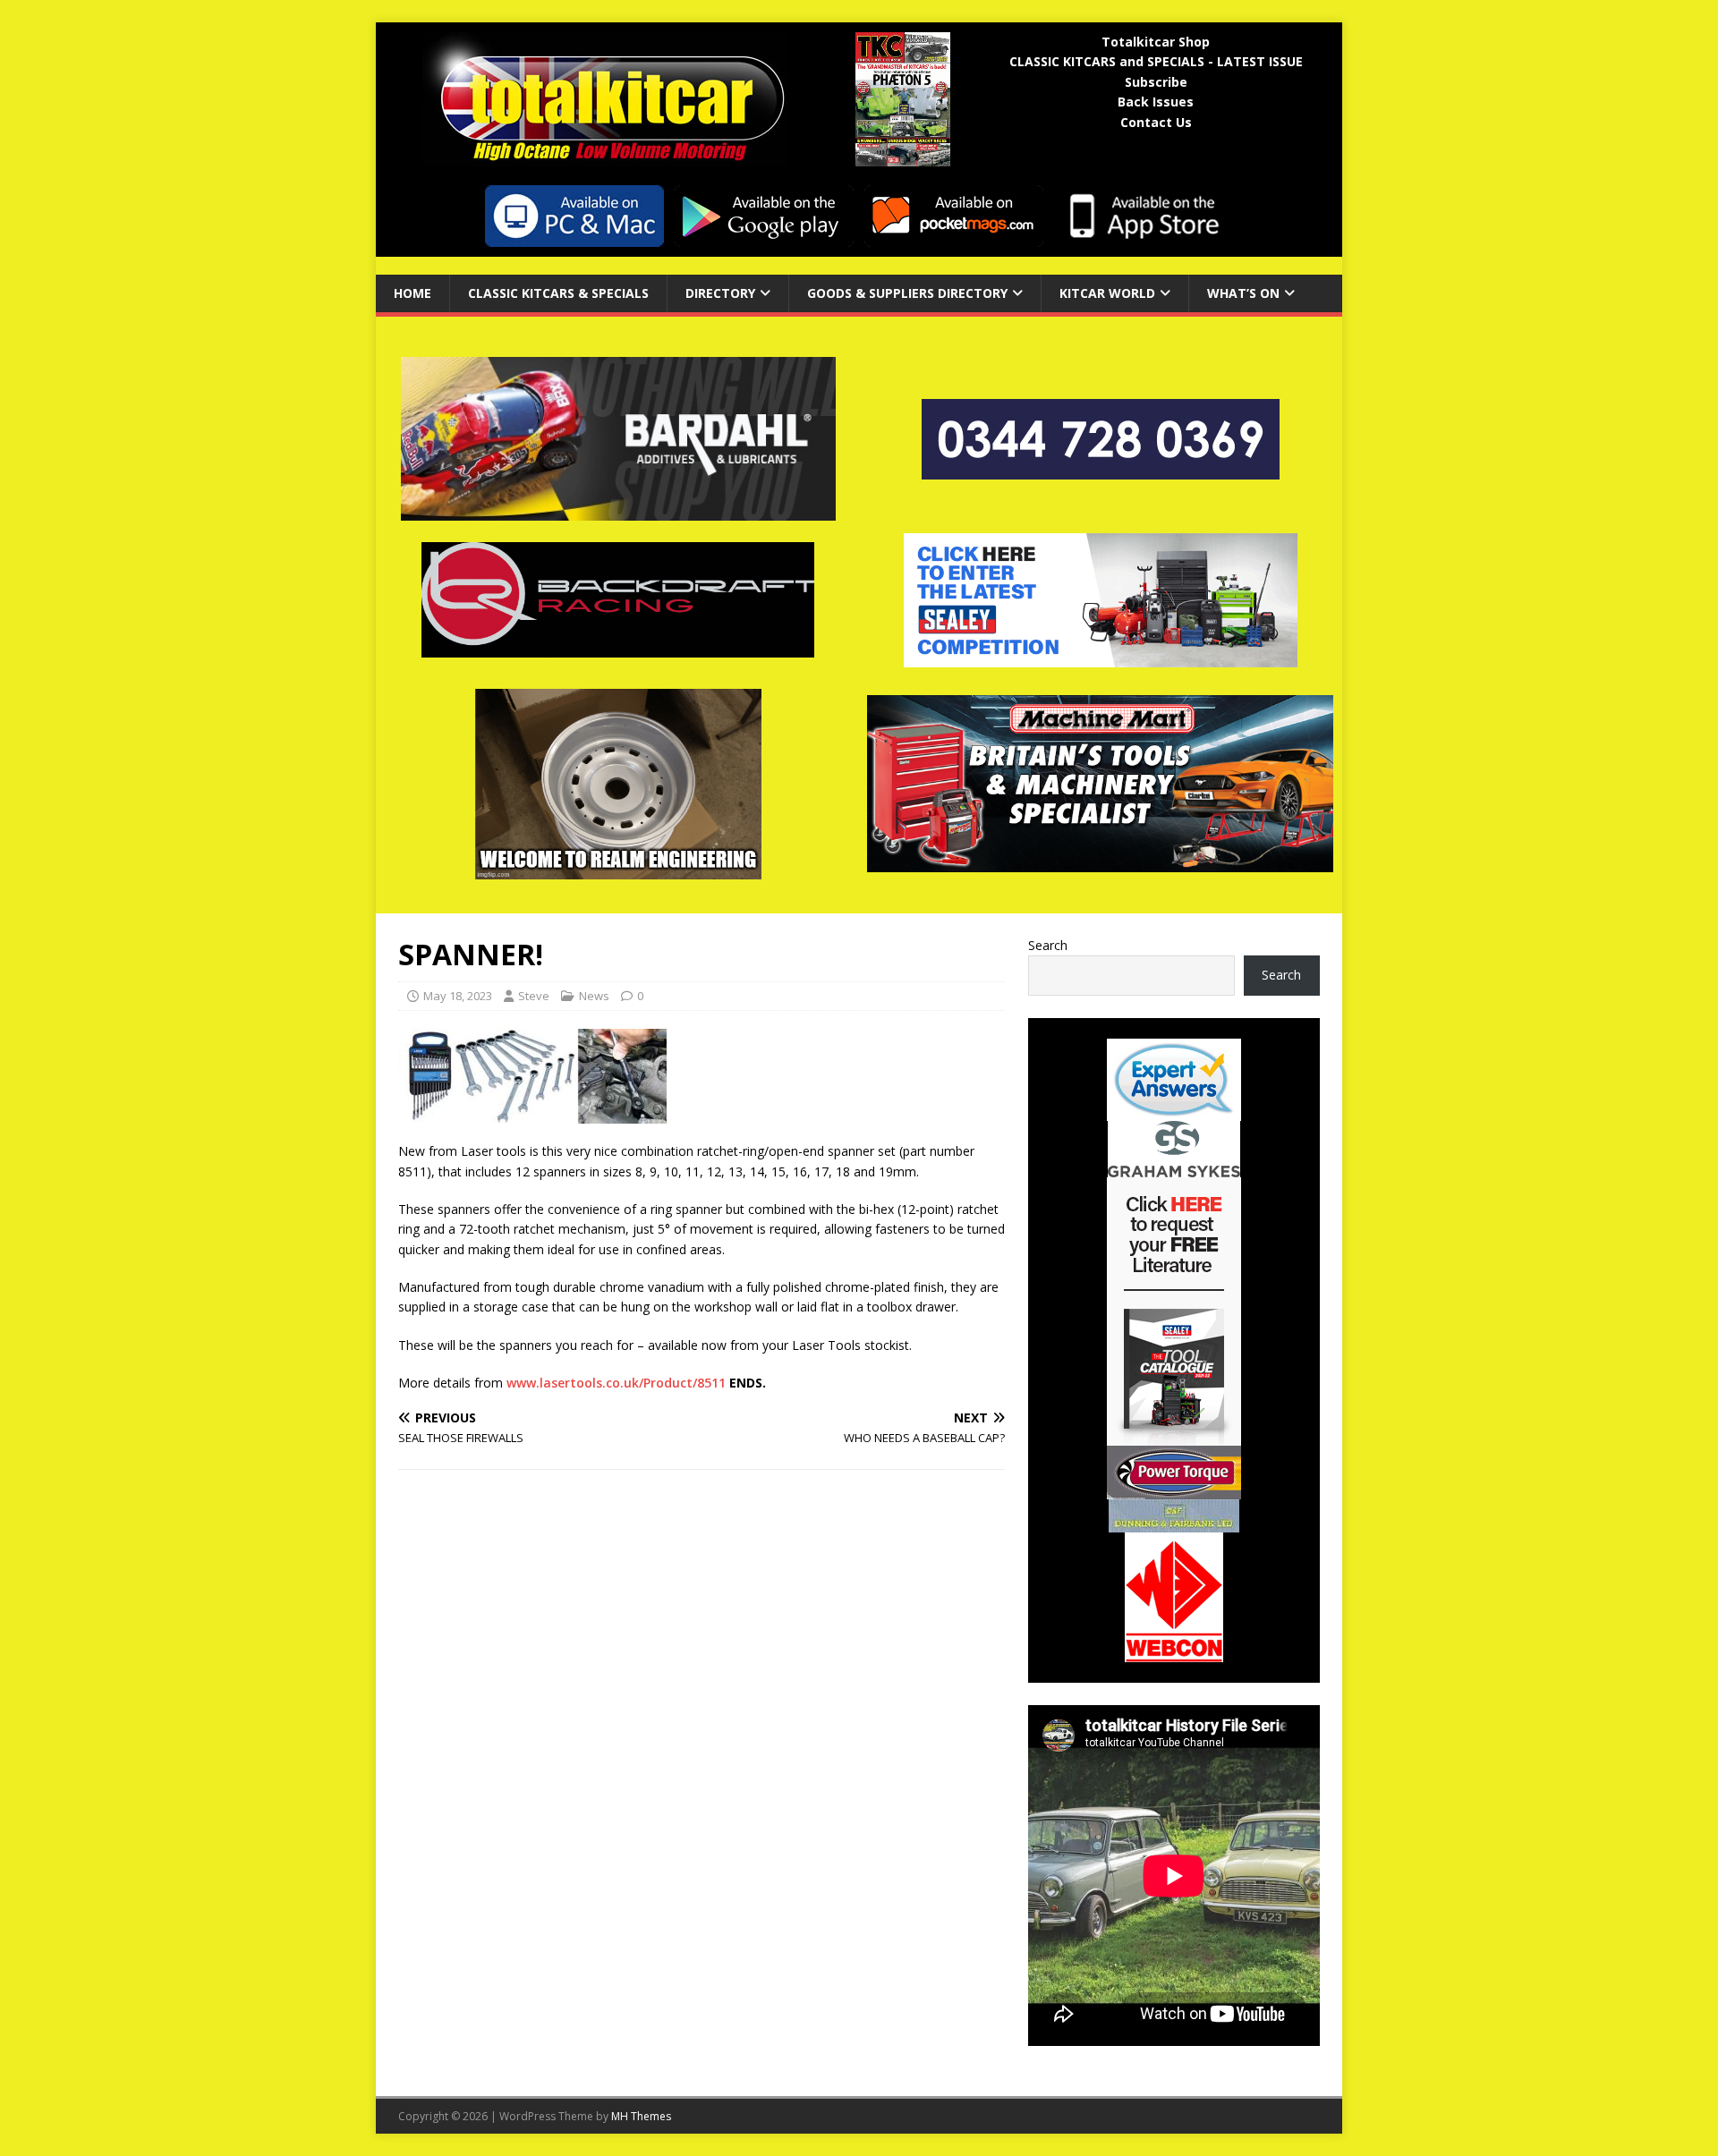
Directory (720, 293)
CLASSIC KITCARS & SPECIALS (558, 293)
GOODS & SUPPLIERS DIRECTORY (907, 293)
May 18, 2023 (458, 996)
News (594, 996)
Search (1048, 945)
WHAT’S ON (1243, 293)
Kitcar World (1107, 293)
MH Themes (641, 2116)
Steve (534, 996)
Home (412, 293)
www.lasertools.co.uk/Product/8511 (616, 1383)
